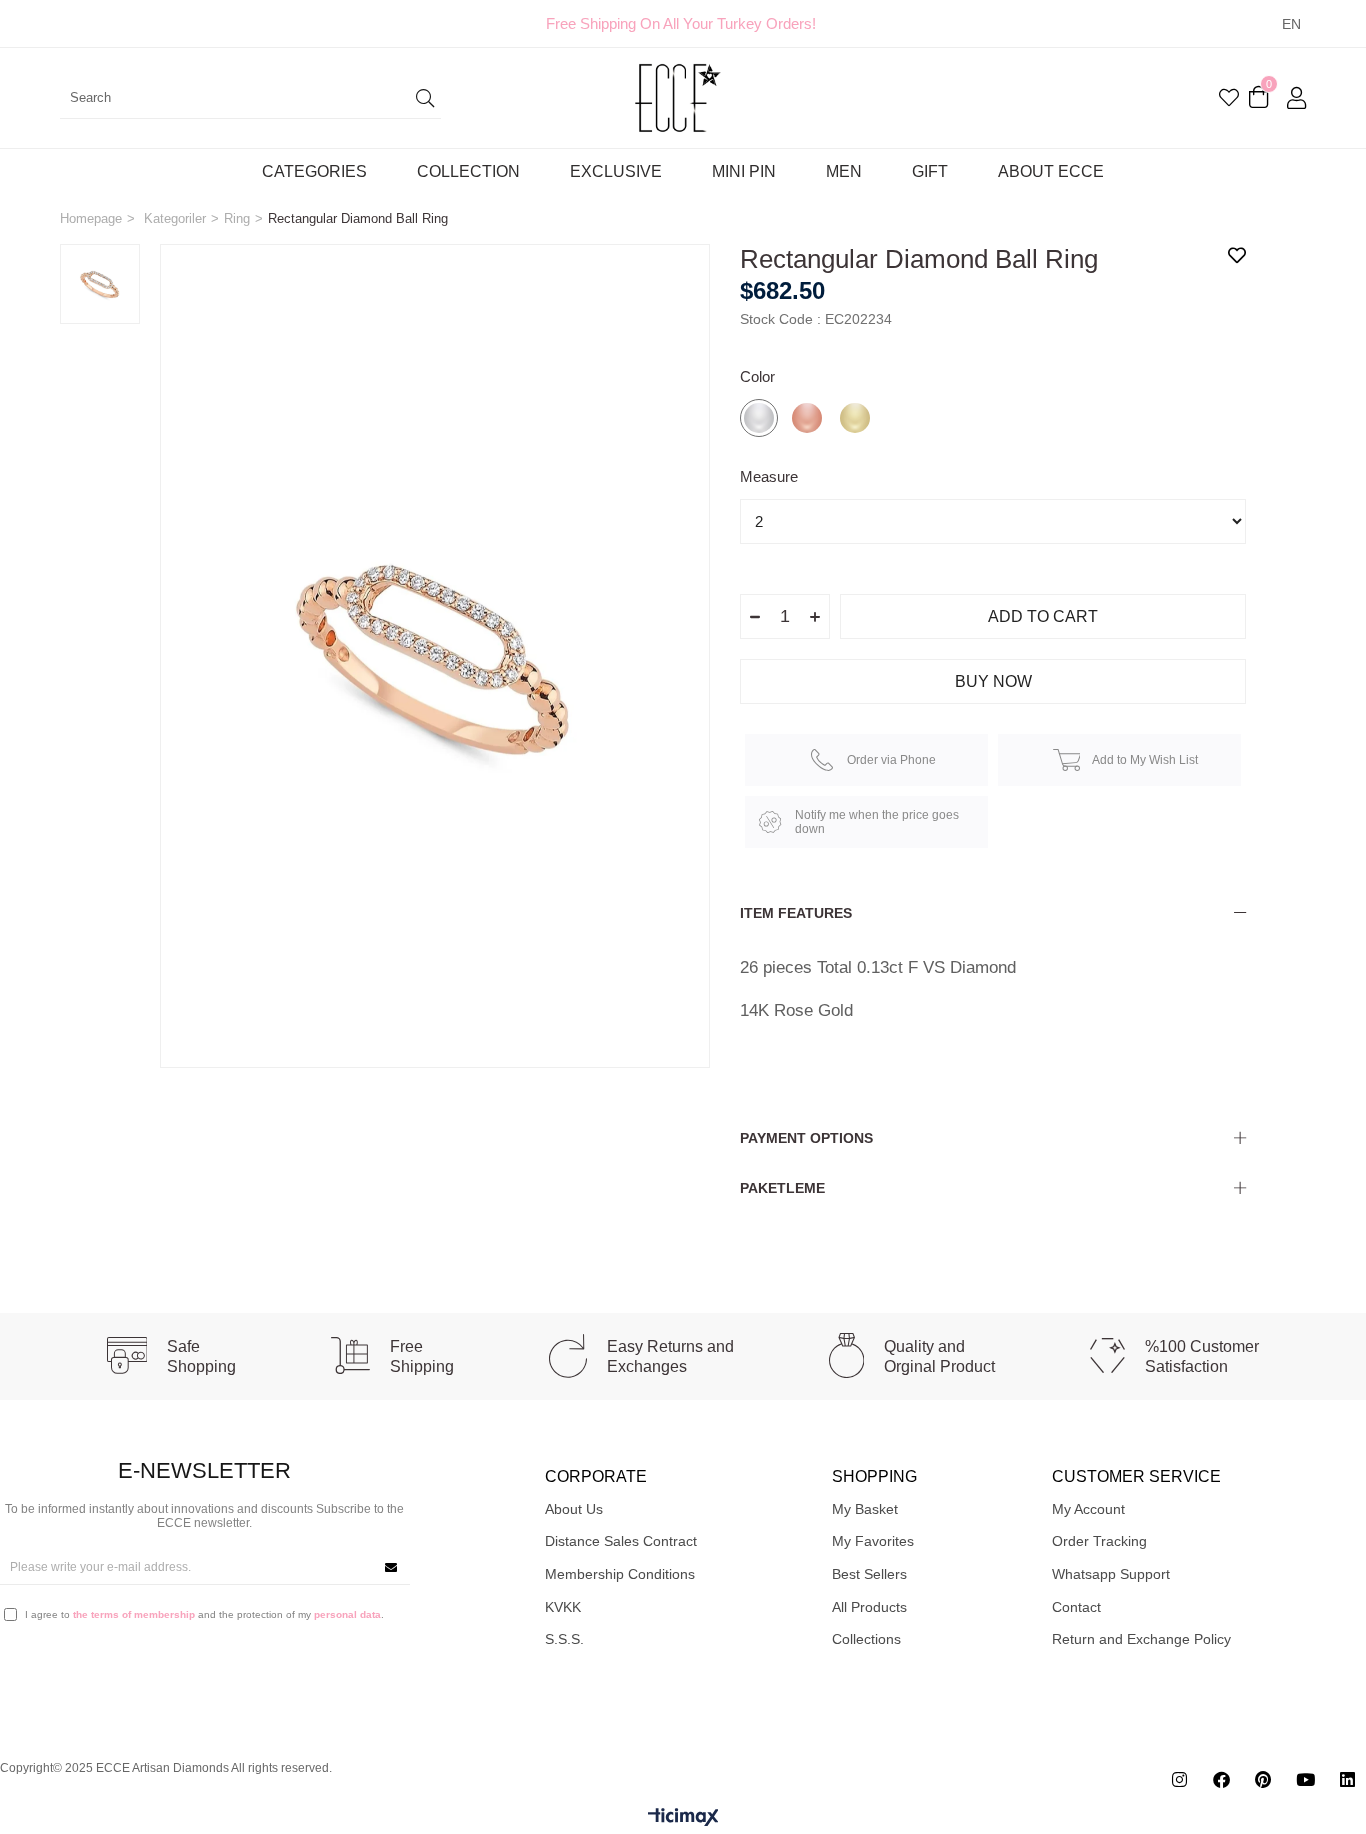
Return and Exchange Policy (1141, 1639)
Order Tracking (1099, 1541)
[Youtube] (1305, 1779)
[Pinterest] (1263, 1779)
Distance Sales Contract (621, 1541)
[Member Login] (1296, 98)
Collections (866, 1639)
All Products (869, 1607)
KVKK (563, 1607)
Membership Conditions (620, 1574)
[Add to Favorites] (1237, 255)
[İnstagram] (1179, 1779)
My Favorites (873, 1541)
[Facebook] (1221, 1779)
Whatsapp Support (1111, 1574)
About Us (574, 1509)
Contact (1076, 1607)
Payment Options (806, 1138)
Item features (796, 913)
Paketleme (782, 1188)
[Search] (425, 98)
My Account (1088, 1509)
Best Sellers (869, 1574)
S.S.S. (564, 1639)
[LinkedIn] (1347, 1779)
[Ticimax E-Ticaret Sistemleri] (683, 1818)
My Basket (865, 1509)
